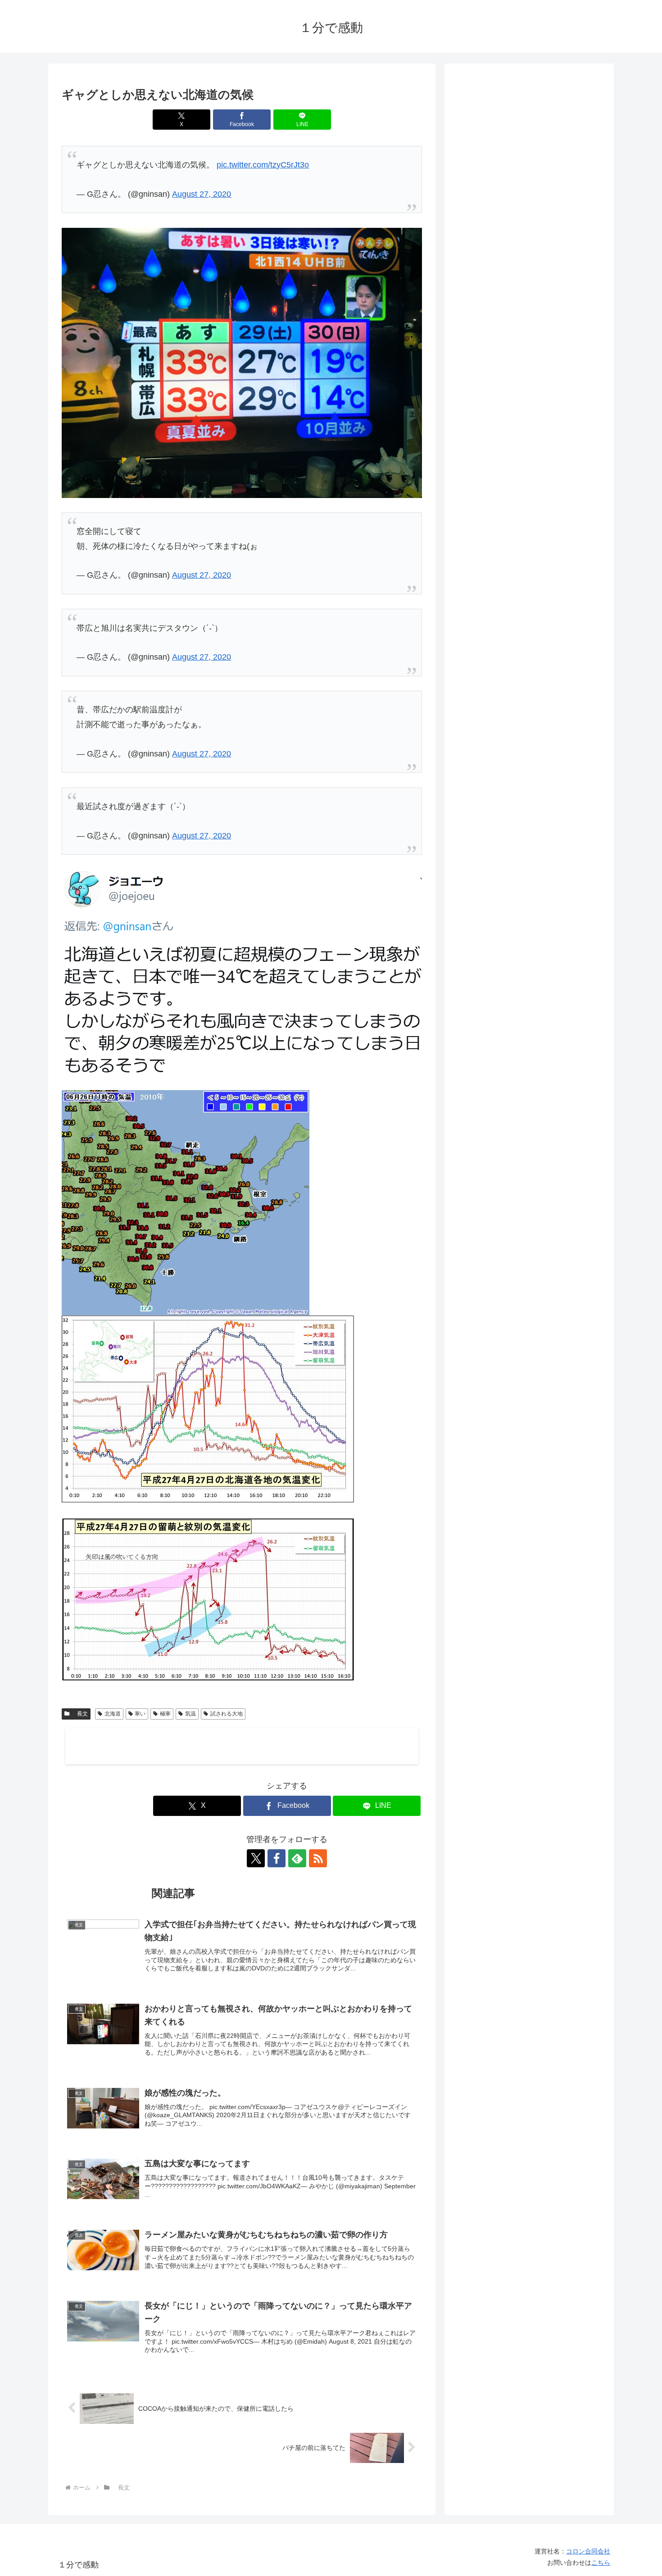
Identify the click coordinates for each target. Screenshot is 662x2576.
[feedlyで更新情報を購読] (297, 1858)
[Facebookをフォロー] (277, 1858)
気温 (190, 1714)
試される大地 (227, 1714)
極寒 (165, 1714)
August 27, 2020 (202, 194)
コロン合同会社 (588, 2551)
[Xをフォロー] (256, 1858)
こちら (601, 2562)
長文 (80, 1714)
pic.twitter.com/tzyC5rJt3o (263, 165)
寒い (140, 1714)
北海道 (113, 1714)
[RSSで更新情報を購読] (318, 1858)
